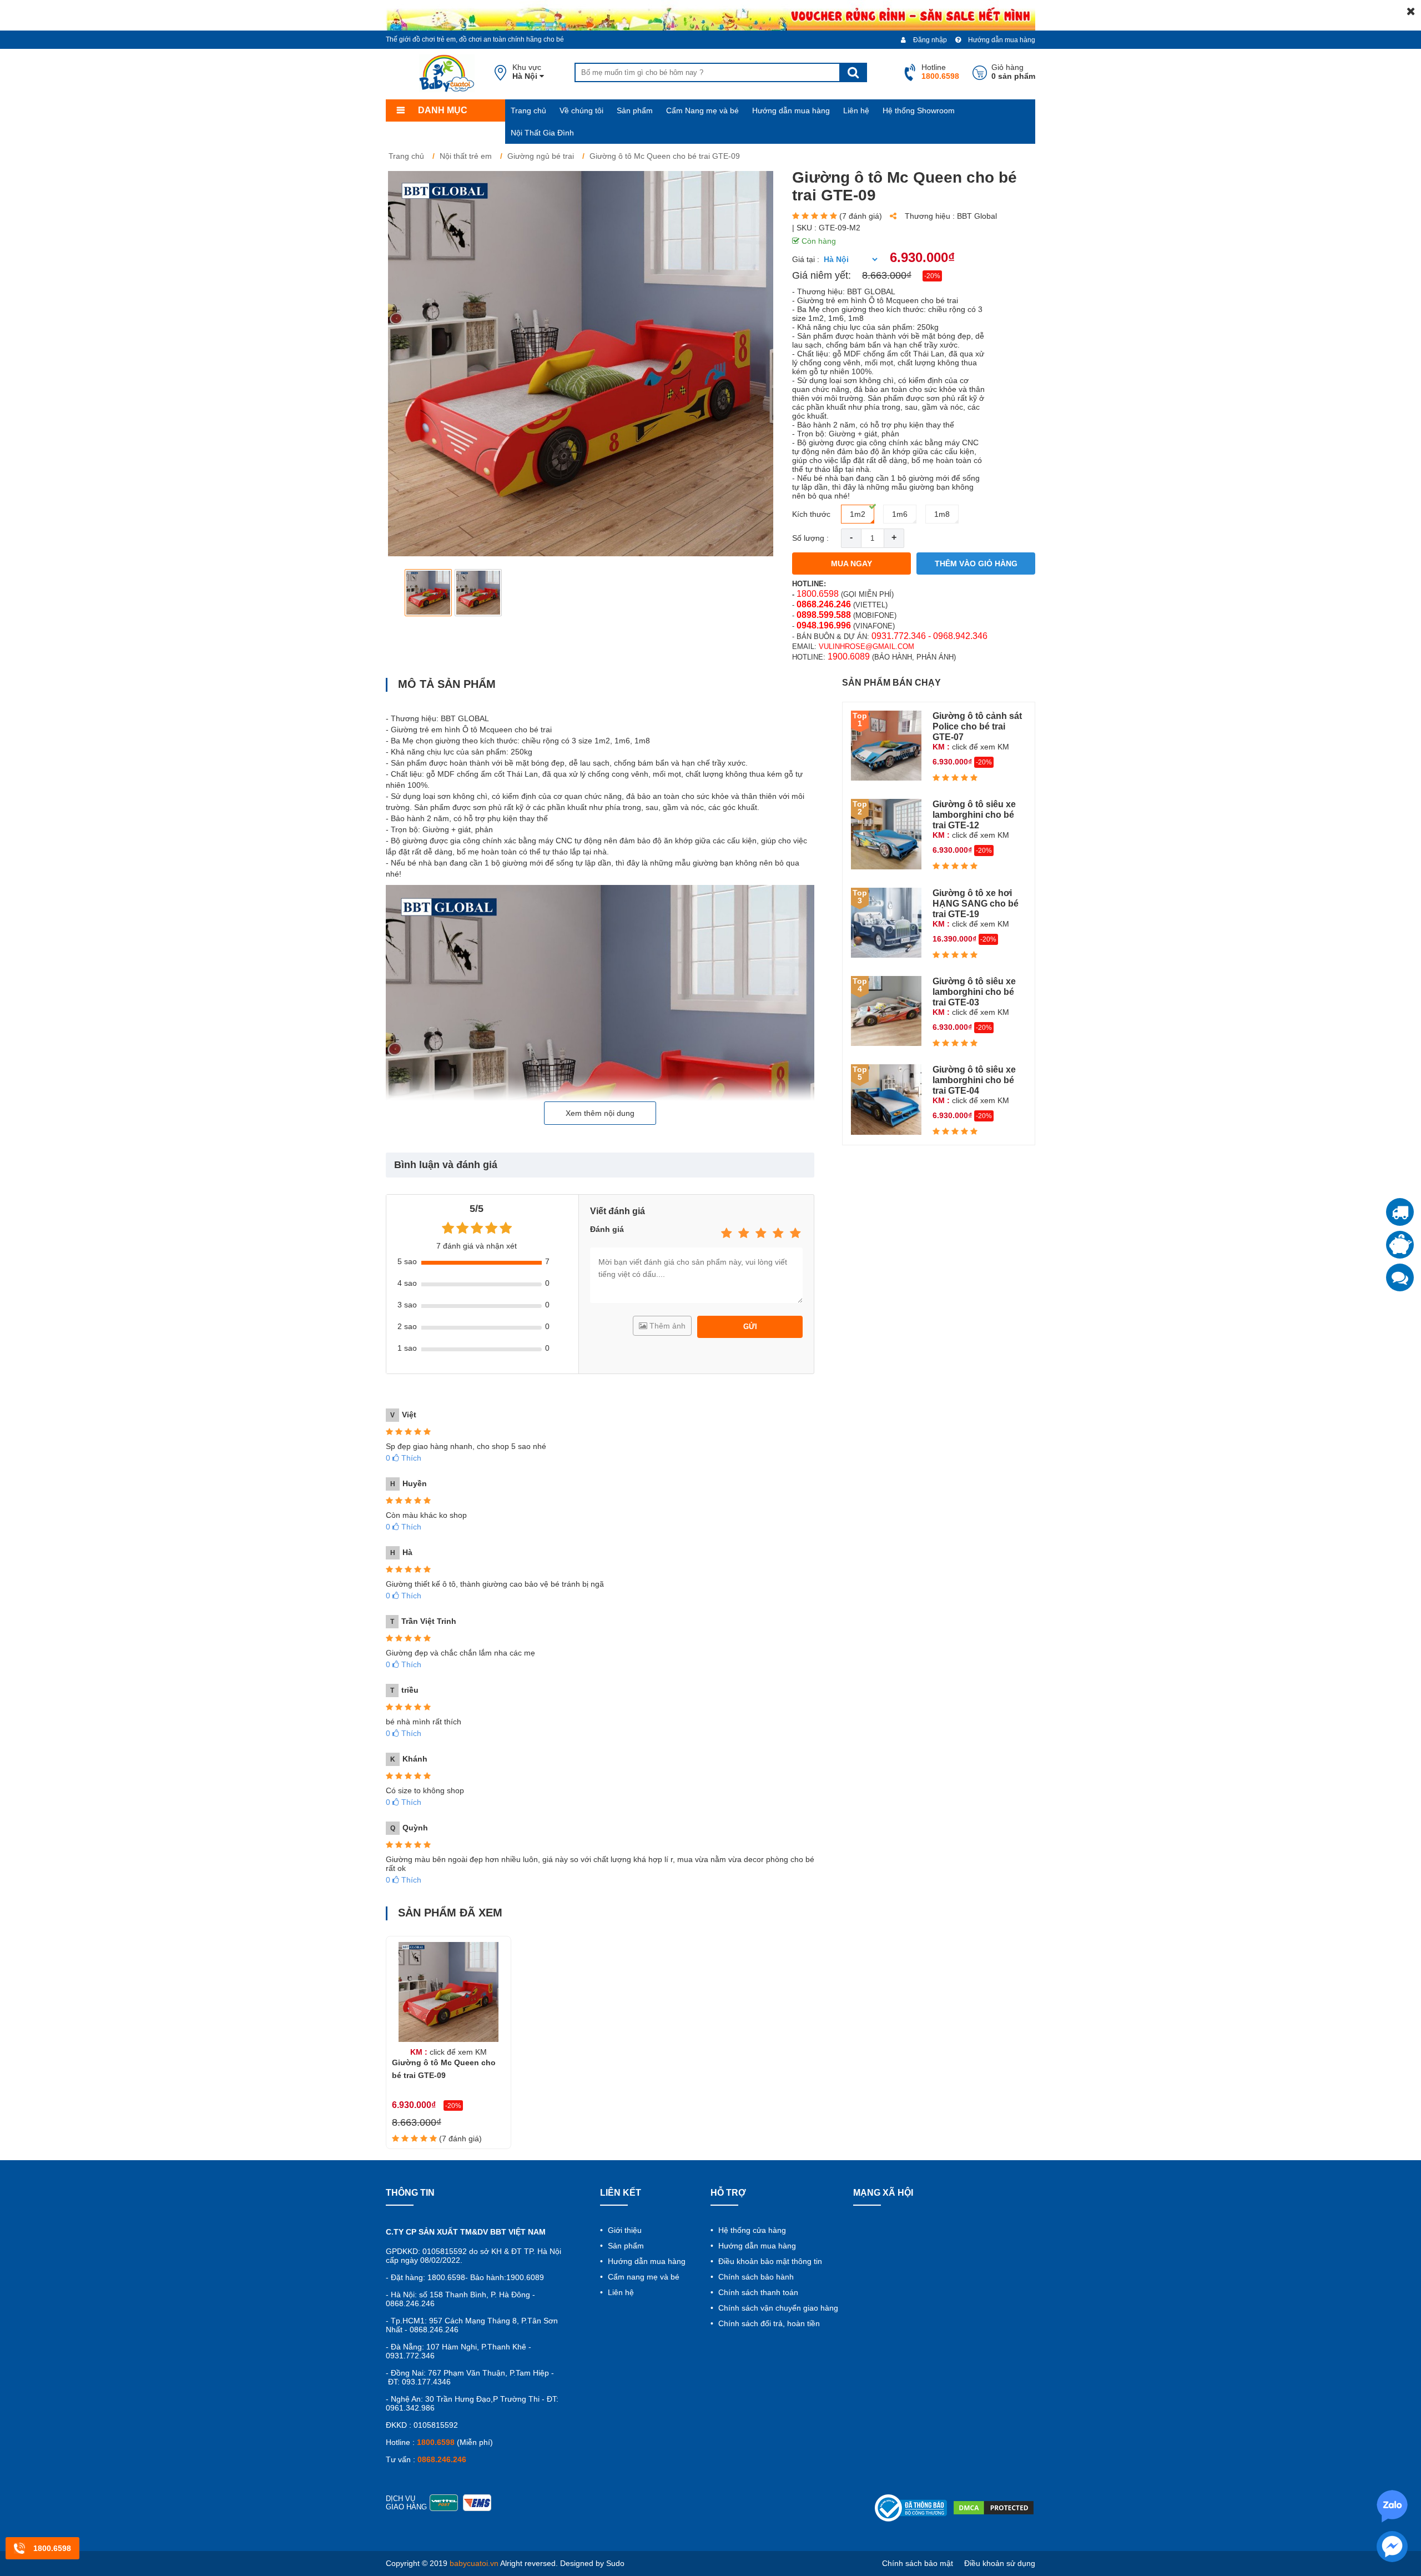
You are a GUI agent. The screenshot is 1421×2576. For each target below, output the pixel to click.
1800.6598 (818, 594)
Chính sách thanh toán (757, 2292)
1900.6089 (849, 656)
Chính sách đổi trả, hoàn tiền (768, 2323)
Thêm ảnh (666, 1326)
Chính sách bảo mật (918, 2563)
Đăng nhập (929, 40)
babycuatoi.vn (474, 2563)
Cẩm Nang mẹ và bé (702, 110)
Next (758, 593)
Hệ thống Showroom (919, 110)
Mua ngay (851, 563)
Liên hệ (856, 110)
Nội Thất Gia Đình (542, 133)
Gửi (750, 1327)
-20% (932, 276)
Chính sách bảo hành (755, 2277)
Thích (404, 1458)
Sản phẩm (635, 110)
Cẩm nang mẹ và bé (643, 2277)
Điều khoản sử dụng (1000, 2563)
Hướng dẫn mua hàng (1001, 40)
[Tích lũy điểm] (1400, 1245)
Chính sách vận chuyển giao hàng (777, 2308)
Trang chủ (528, 110)
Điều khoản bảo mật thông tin (769, 2261)
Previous (403, 593)
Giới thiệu (624, 2230)
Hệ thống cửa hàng (751, 2230)
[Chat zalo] (1400, 1277)
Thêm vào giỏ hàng (976, 563)
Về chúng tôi (581, 110)
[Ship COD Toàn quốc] (1400, 1212)
